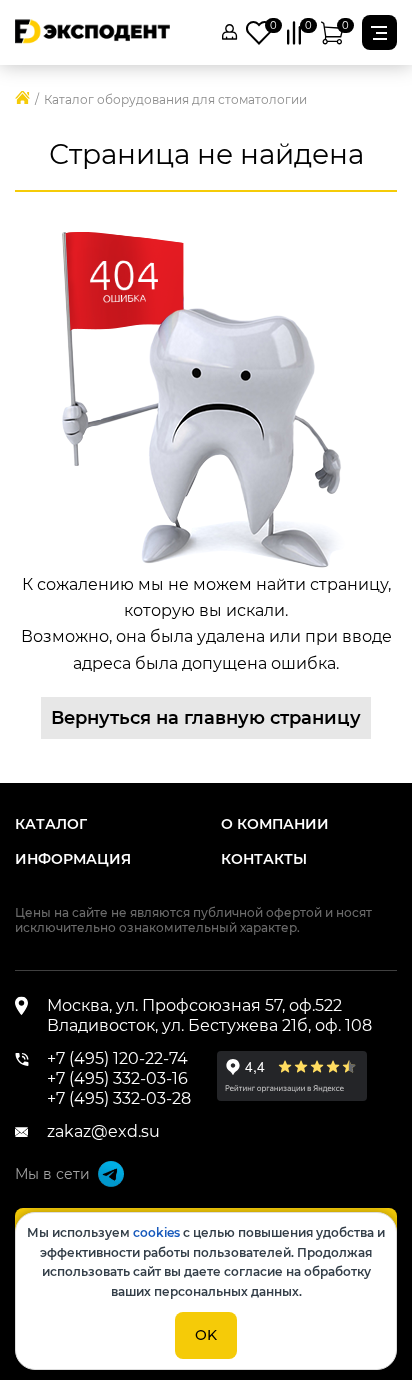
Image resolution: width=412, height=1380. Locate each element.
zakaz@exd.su (103, 1131)
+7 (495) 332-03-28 (119, 1098)
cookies (156, 1232)
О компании (275, 824)
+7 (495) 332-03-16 (117, 1078)
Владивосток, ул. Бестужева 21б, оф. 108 (209, 1025)
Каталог (51, 824)
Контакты (264, 859)
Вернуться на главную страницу (206, 718)
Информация (73, 859)
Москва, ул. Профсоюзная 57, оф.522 (194, 1005)
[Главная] (22, 99)
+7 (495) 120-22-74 (117, 1058)
